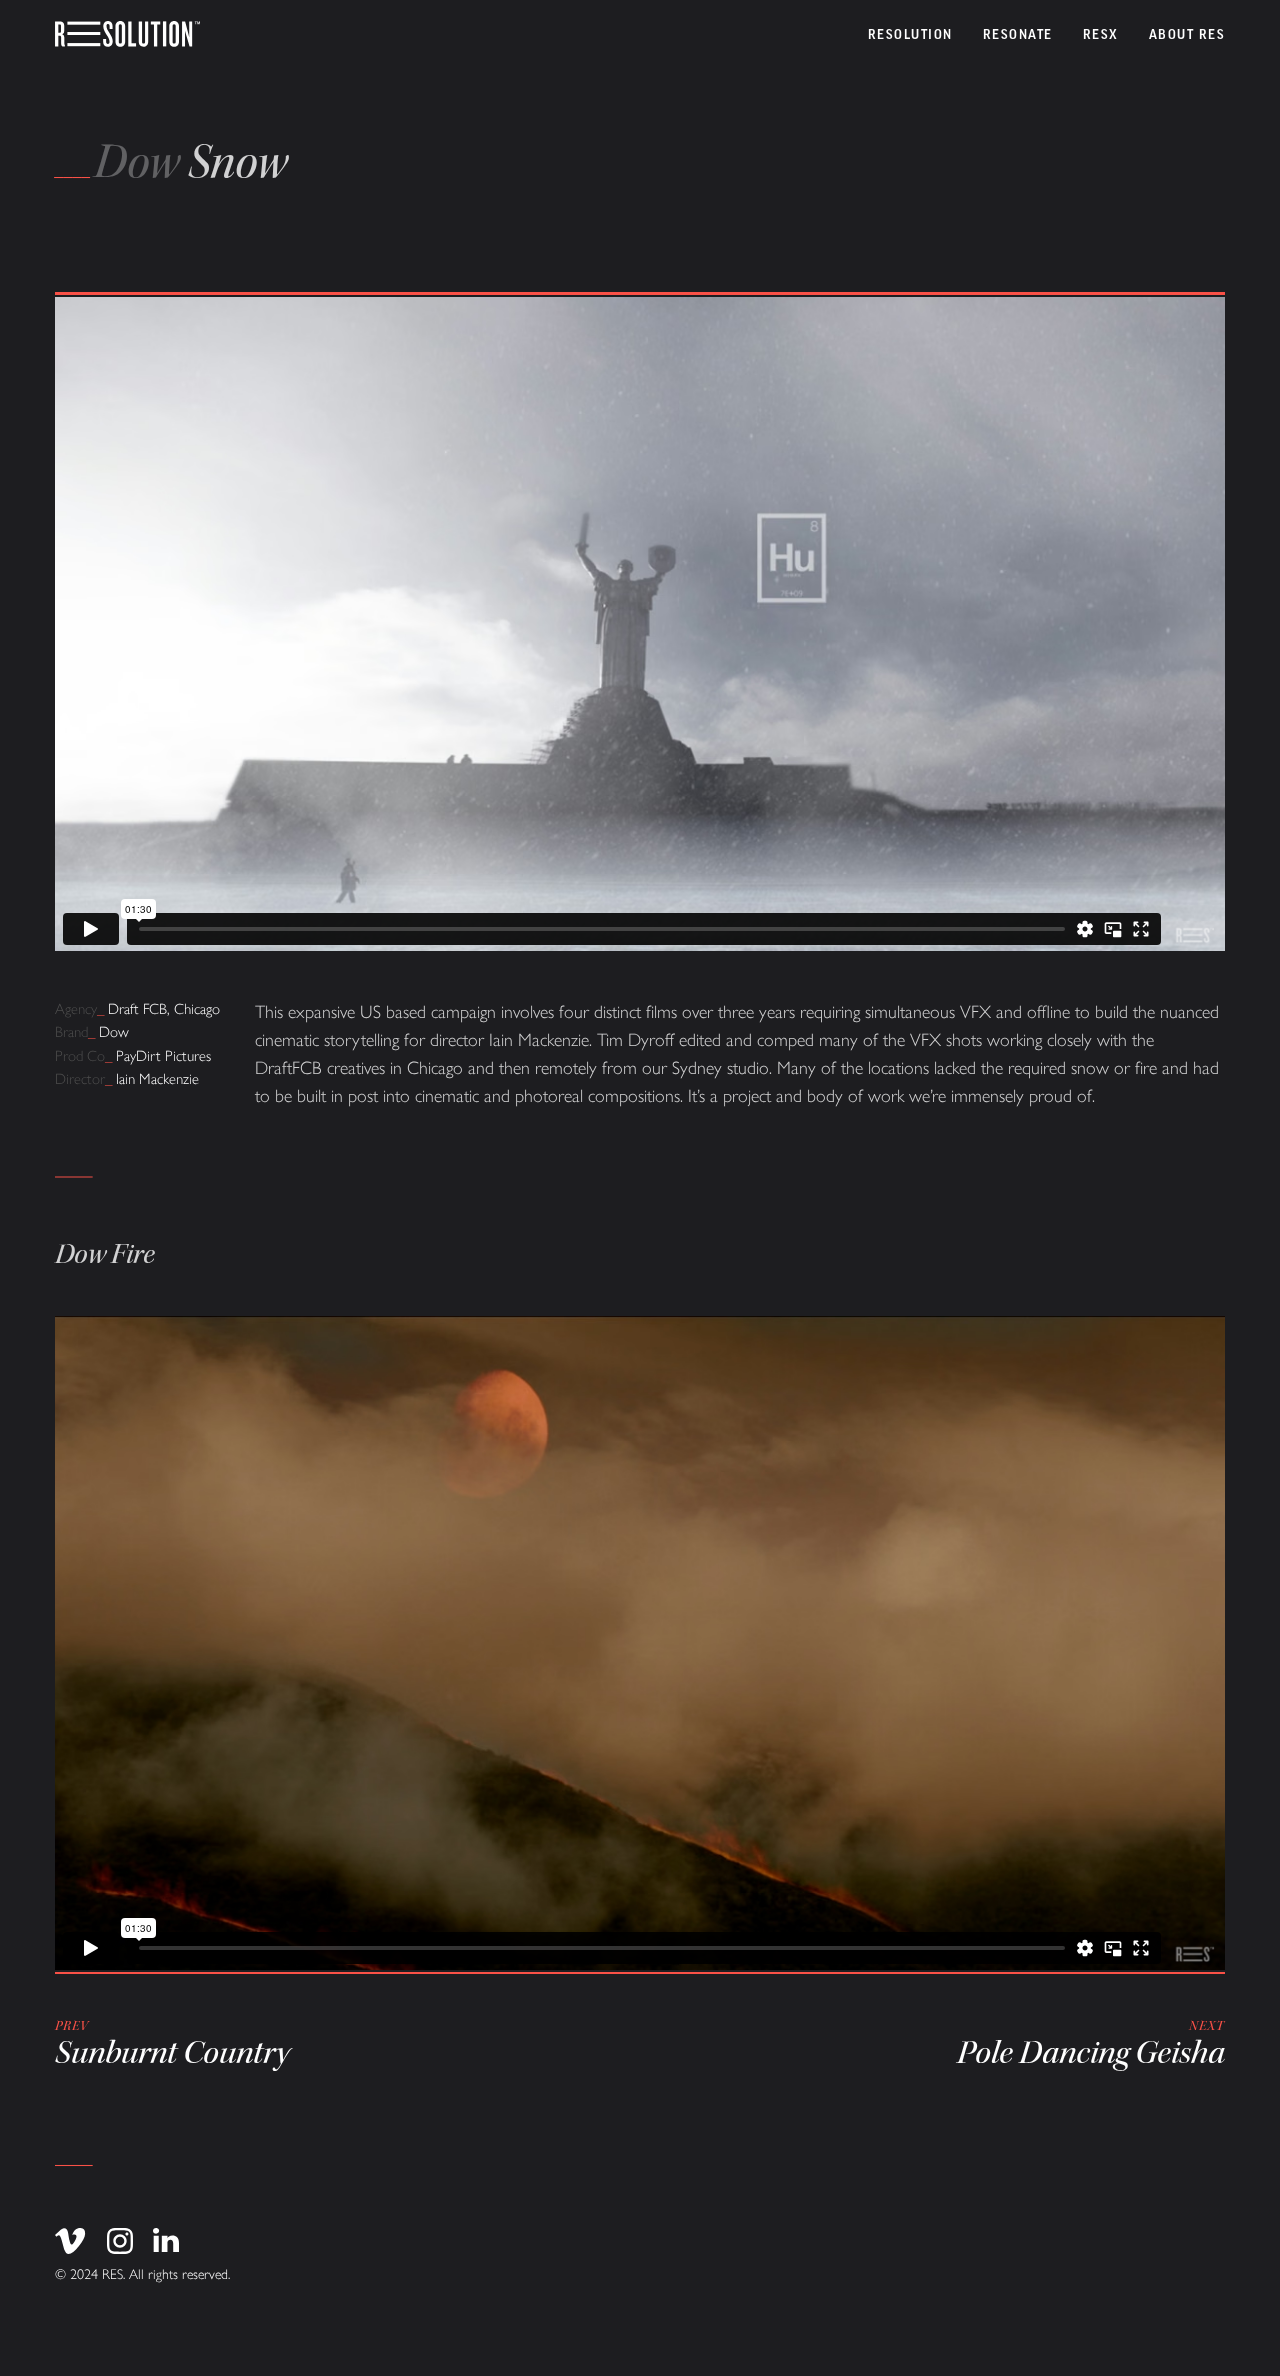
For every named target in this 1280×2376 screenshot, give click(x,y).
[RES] (127, 35)
